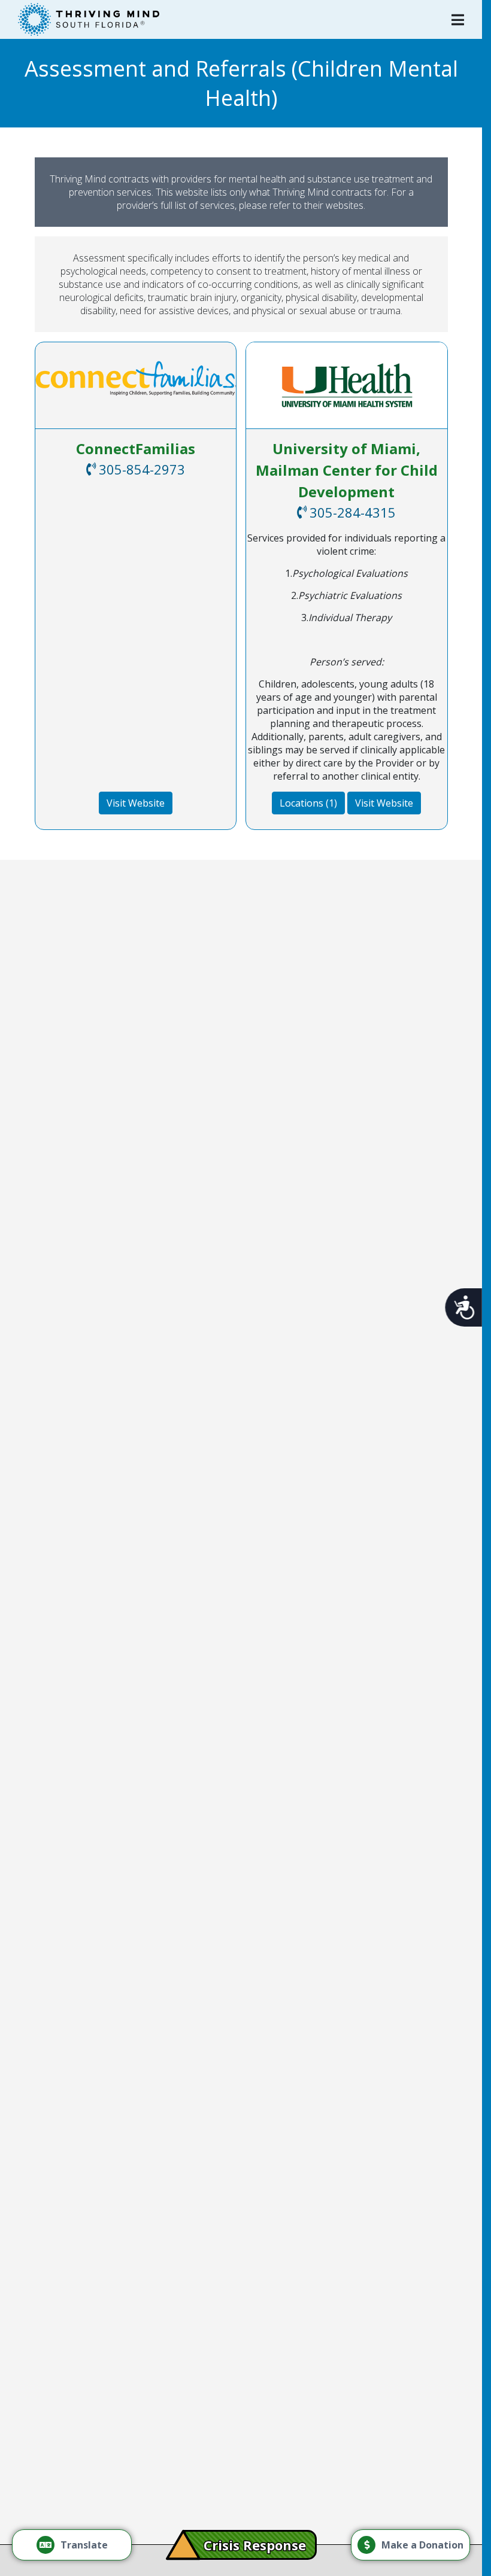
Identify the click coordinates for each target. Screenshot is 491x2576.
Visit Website (136, 803)
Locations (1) (308, 803)
